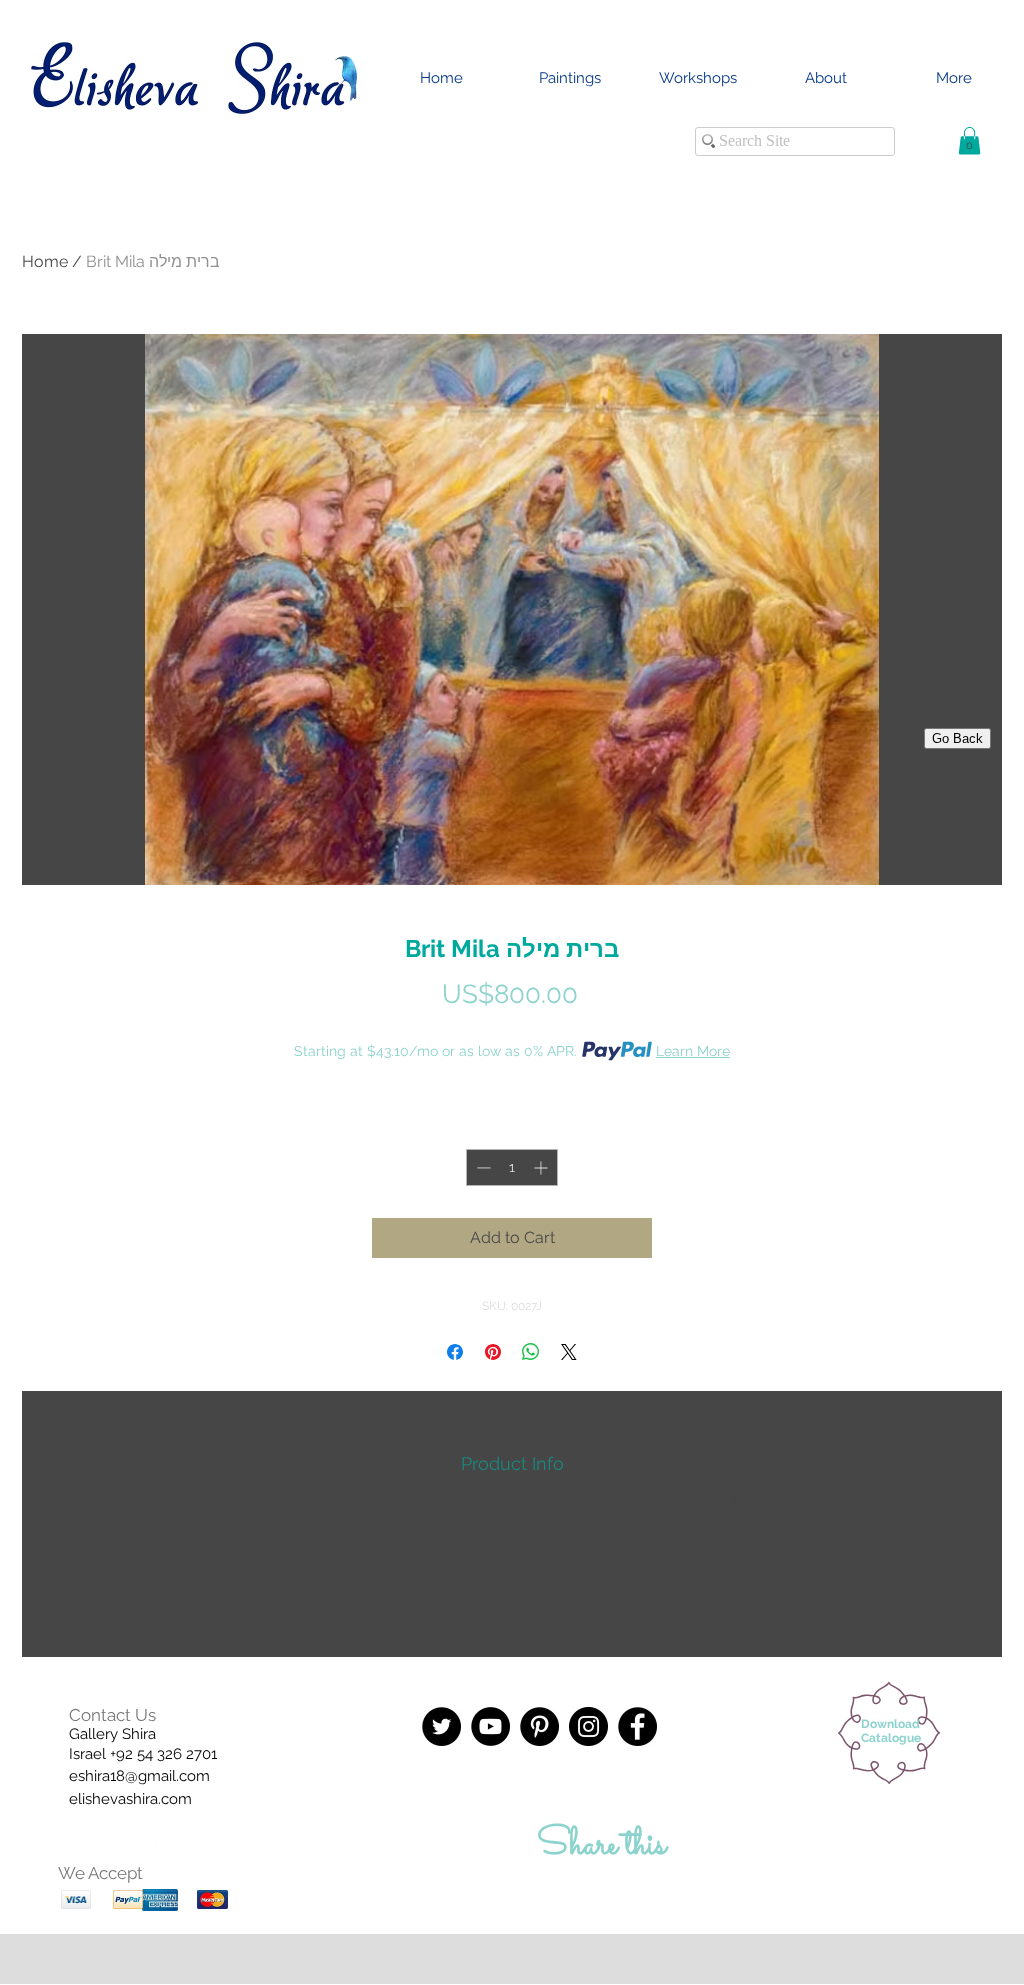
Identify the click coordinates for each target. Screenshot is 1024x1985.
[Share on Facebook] (455, 1352)
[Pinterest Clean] (153, 1850)
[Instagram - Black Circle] (588, 1726)
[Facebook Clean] (73, 1850)
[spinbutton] (512, 1167)
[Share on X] (569, 1352)
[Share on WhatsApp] (531, 1352)
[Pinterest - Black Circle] (539, 1726)
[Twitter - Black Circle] (441, 1726)
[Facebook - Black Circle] (637, 1726)
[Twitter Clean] (113, 1850)
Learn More (693, 1051)
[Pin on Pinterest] (493, 1352)
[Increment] (542, 1167)
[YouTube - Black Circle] (490, 1726)
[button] (969, 140)
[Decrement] (481, 1167)
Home (45, 261)
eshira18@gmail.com (139, 1776)
